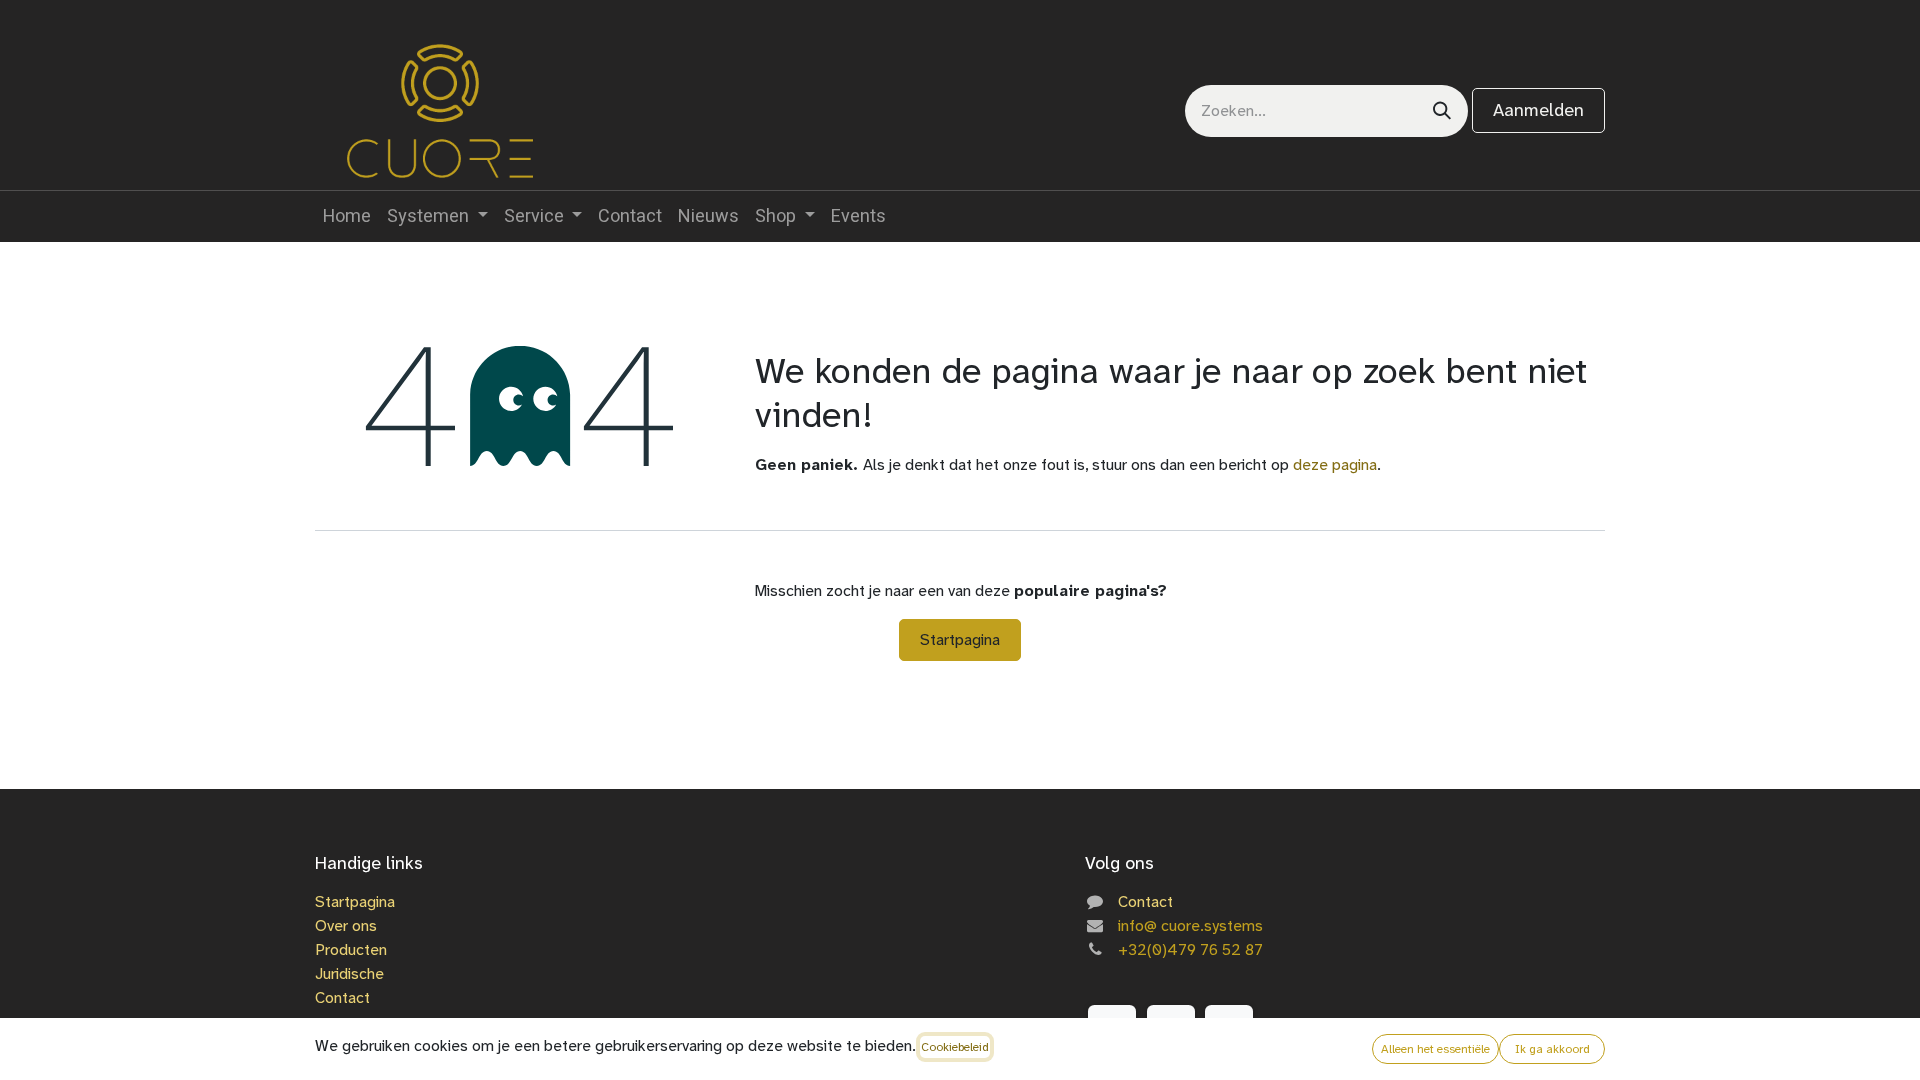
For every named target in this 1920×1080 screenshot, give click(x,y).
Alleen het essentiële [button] (1435, 1049)
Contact (342, 997)
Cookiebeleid (955, 1047)
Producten (351, 949)
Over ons (346, 925)
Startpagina (960, 639)
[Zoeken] (1442, 111)
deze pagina (1335, 464)
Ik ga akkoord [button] (1552, 1049)
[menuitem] (347, 216)
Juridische (349, 973)
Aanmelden (1538, 110)
